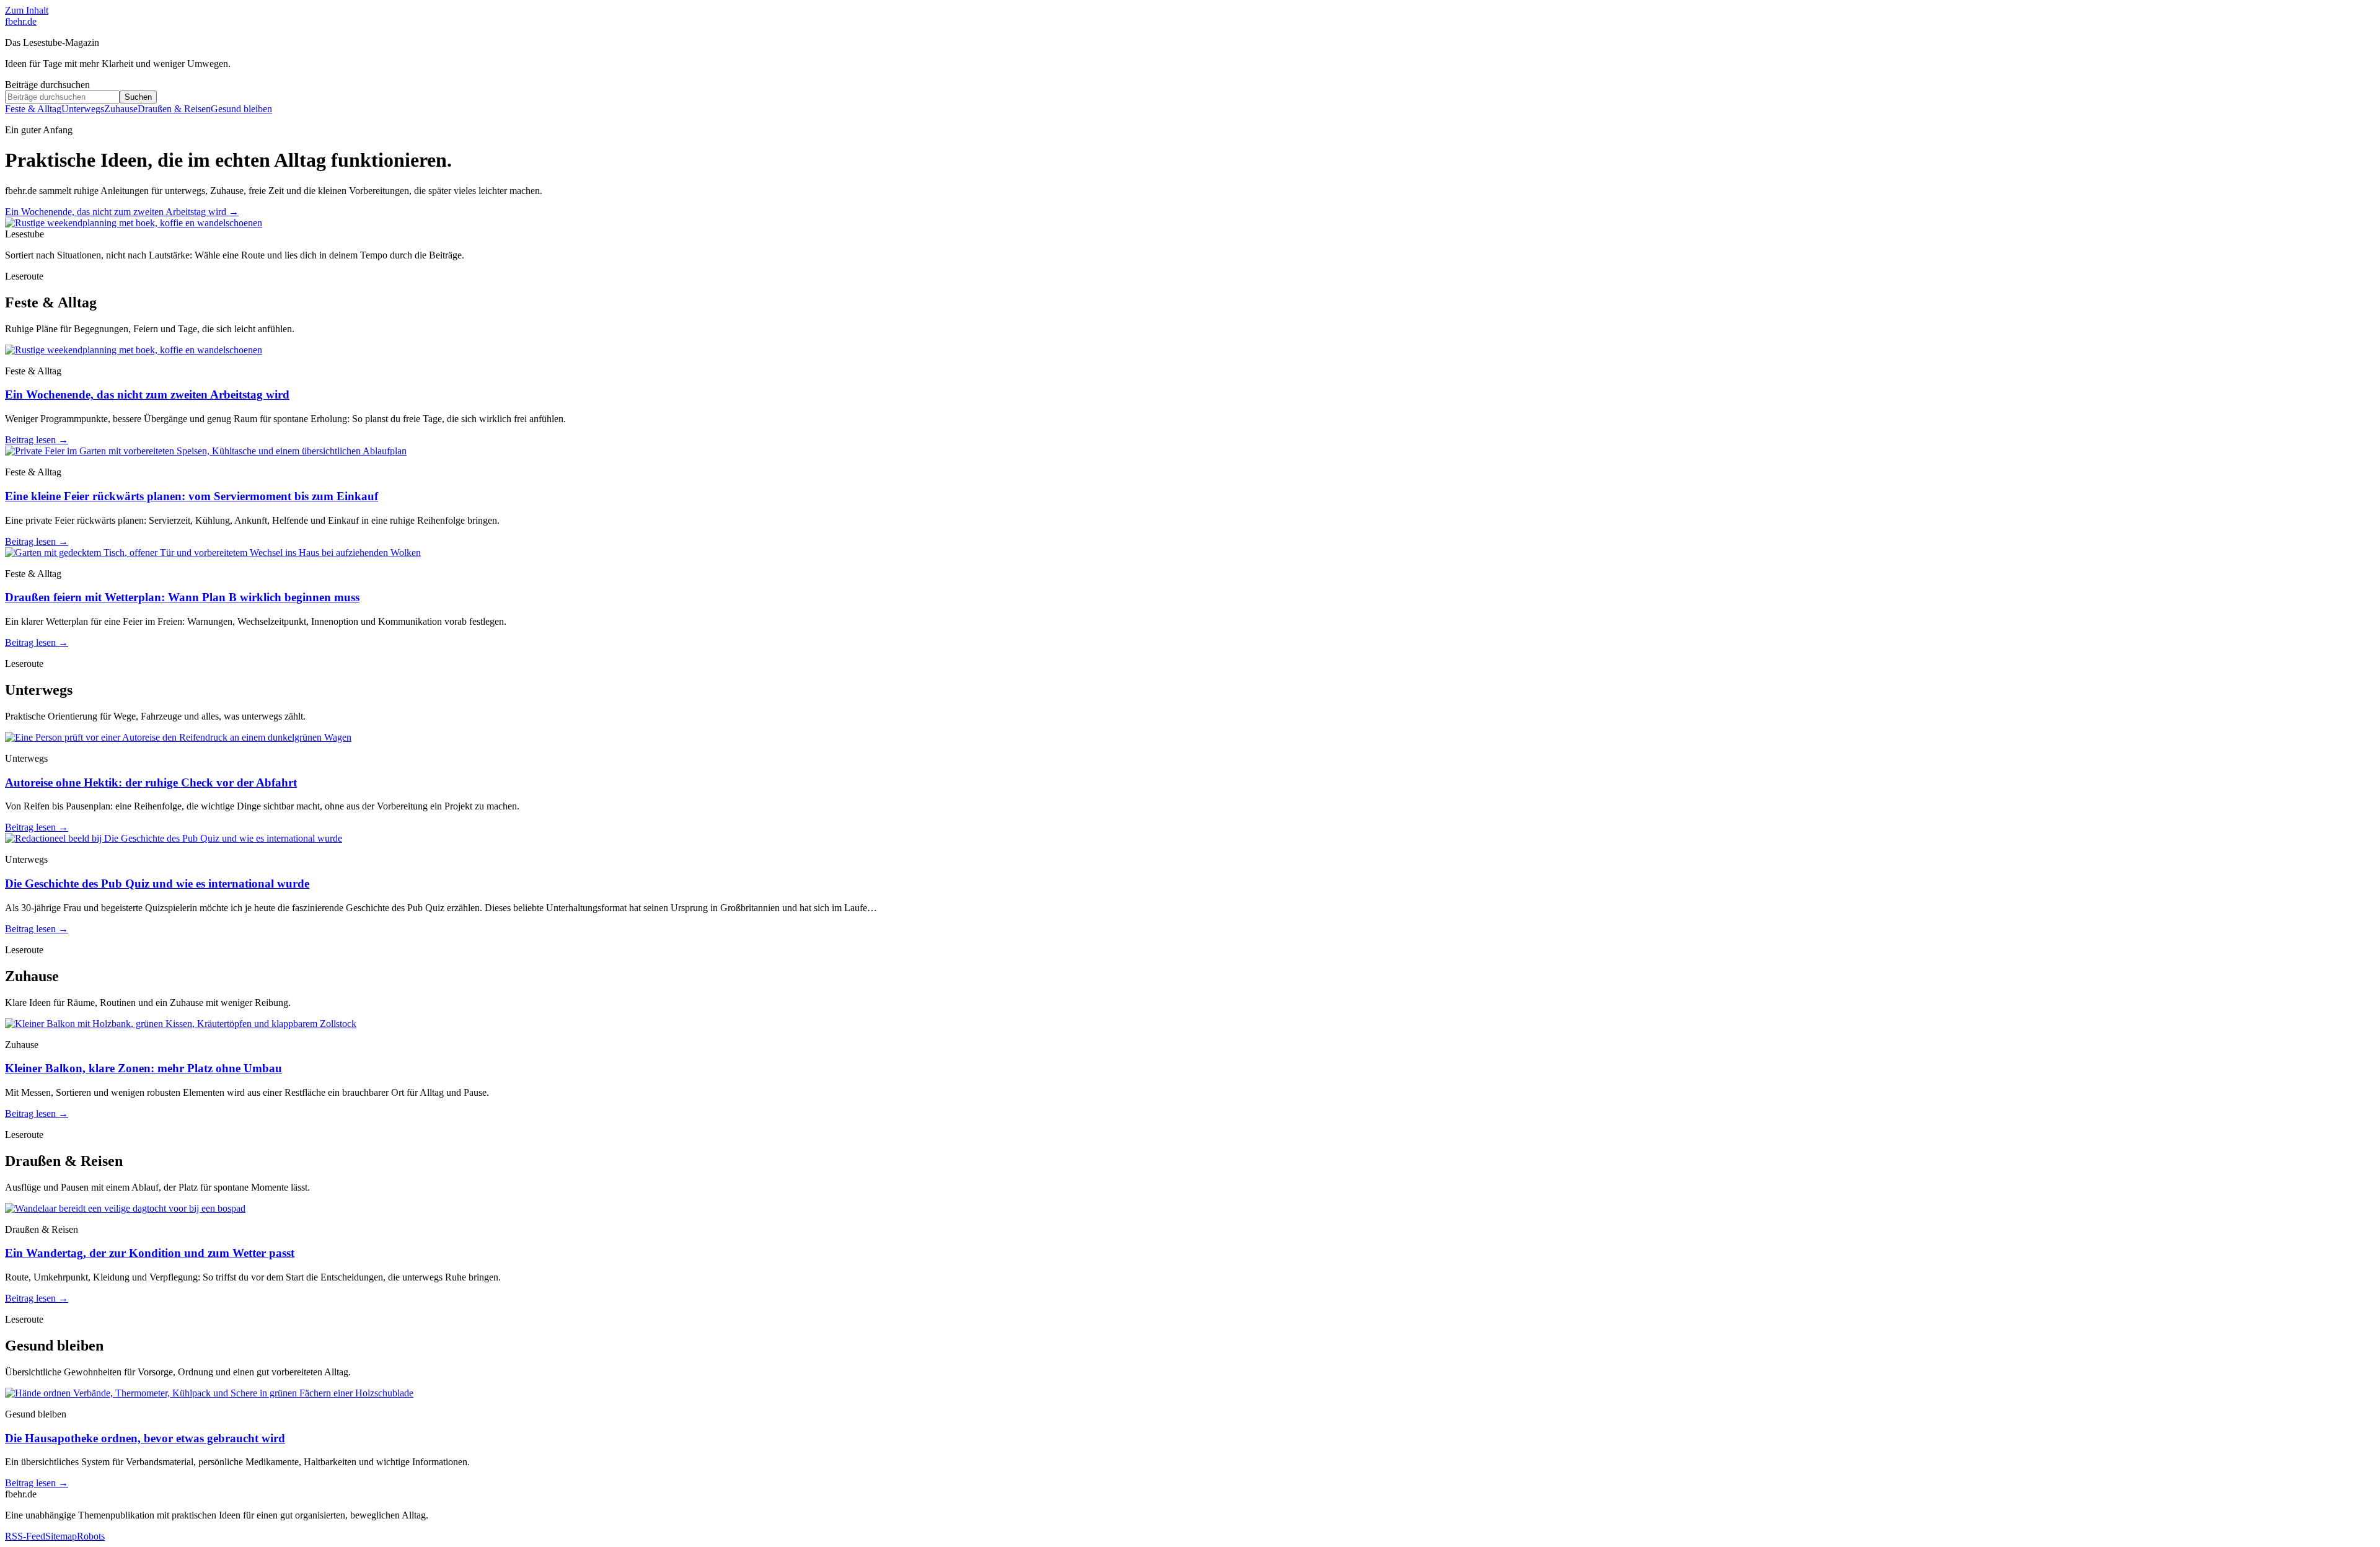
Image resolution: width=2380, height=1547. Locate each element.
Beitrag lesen (37, 440)
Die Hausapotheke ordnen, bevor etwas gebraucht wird (145, 1438)
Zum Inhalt (27, 10)
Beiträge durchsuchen (47, 85)
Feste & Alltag (33, 109)
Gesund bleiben (241, 109)
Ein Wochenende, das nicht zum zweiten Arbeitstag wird (122, 212)
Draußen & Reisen (174, 109)
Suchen (138, 97)
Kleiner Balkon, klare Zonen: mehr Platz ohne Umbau (143, 1068)
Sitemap (61, 1536)
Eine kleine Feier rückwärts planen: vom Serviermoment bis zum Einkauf (192, 496)
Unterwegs (83, 109)
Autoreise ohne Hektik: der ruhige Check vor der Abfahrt (151, 782)
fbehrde (21, 21)
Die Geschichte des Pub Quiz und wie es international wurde (157, 884)
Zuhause (121, 109)
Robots (91, 1536)
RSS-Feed (25, 1536)
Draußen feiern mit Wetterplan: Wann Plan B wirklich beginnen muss (182, 597)
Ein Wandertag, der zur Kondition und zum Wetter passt (150, 1253)
